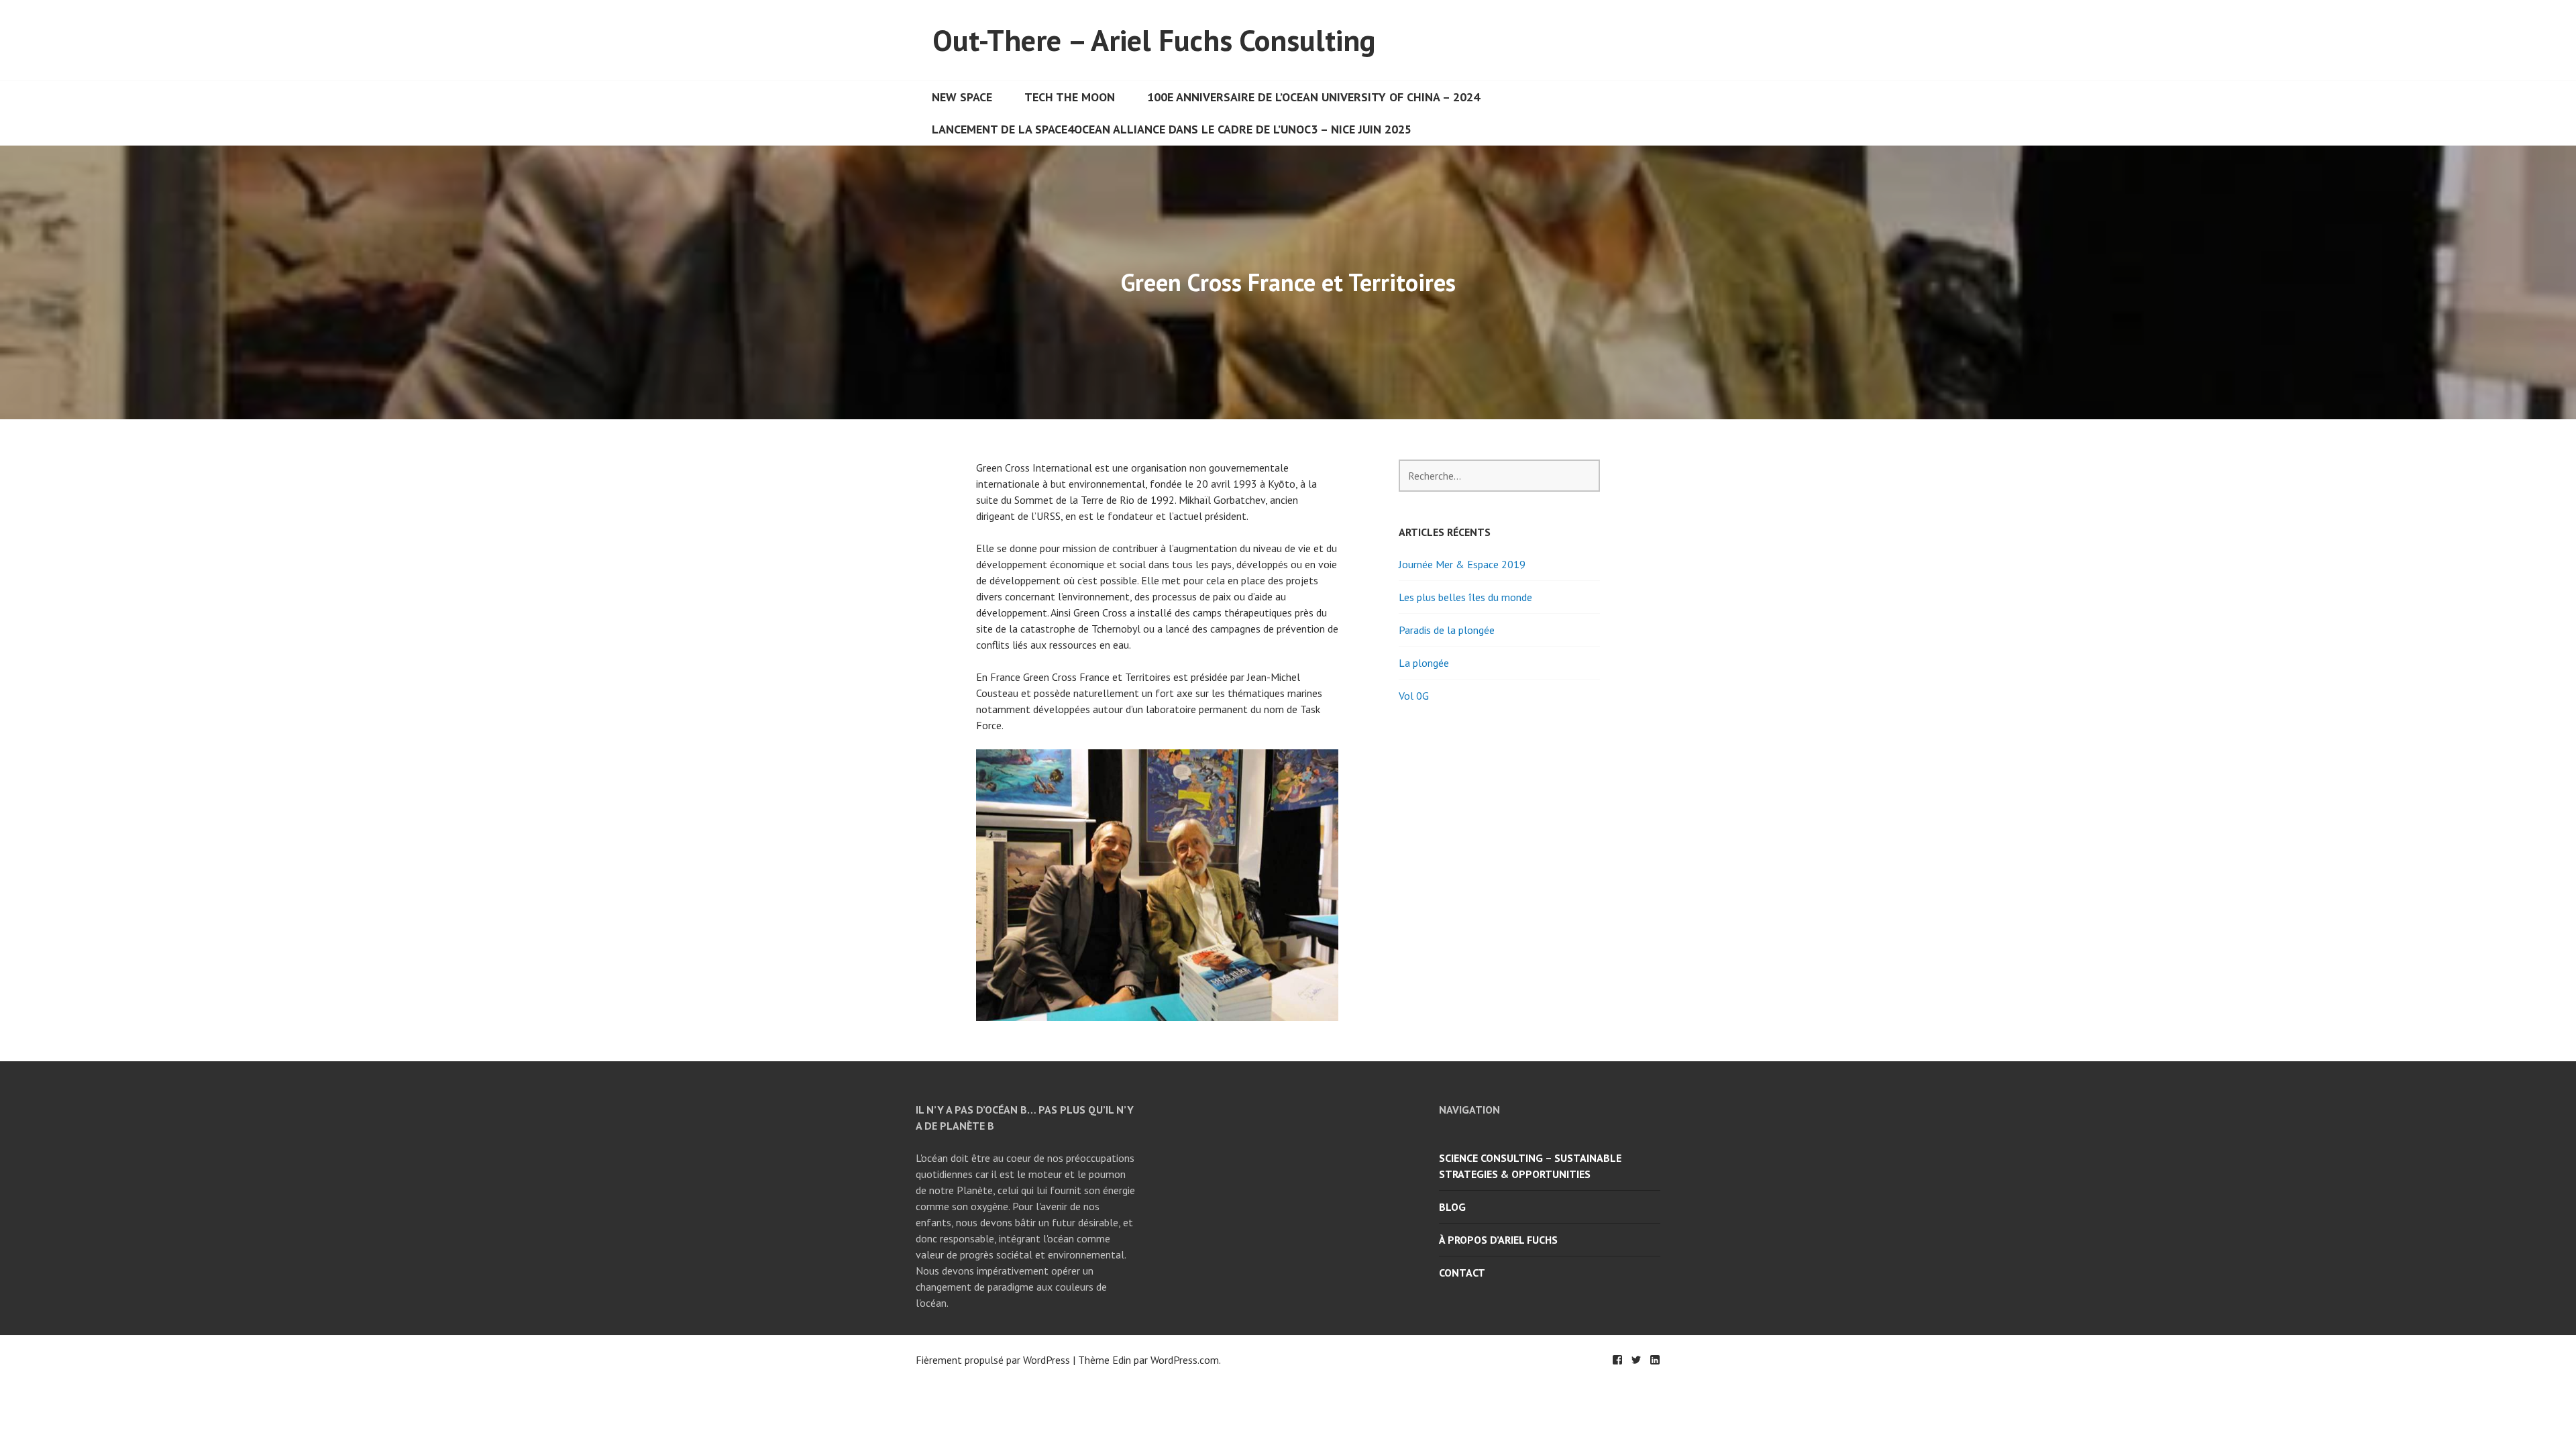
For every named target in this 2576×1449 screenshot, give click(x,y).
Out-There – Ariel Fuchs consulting (1154, 40)
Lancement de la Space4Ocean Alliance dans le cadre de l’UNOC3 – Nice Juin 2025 (1172, 129)
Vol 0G (1414, 696)
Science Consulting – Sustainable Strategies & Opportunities (1530, 1166)
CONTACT (1462, 1273)
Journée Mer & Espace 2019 (1462, 564)
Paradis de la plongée (1447, 630)
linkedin (1655, 1360)
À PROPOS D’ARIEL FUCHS (1498, 1240)
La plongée (1424, 663)
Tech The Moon (1070, 97)
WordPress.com (1185, 1360)
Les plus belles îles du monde (1465, 597)
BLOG (1452, 1207)
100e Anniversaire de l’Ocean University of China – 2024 (1313, 97)
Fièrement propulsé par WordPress (993, 1360)
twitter (1636, 1360)
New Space (962, 97)
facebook (1617, 1360)
